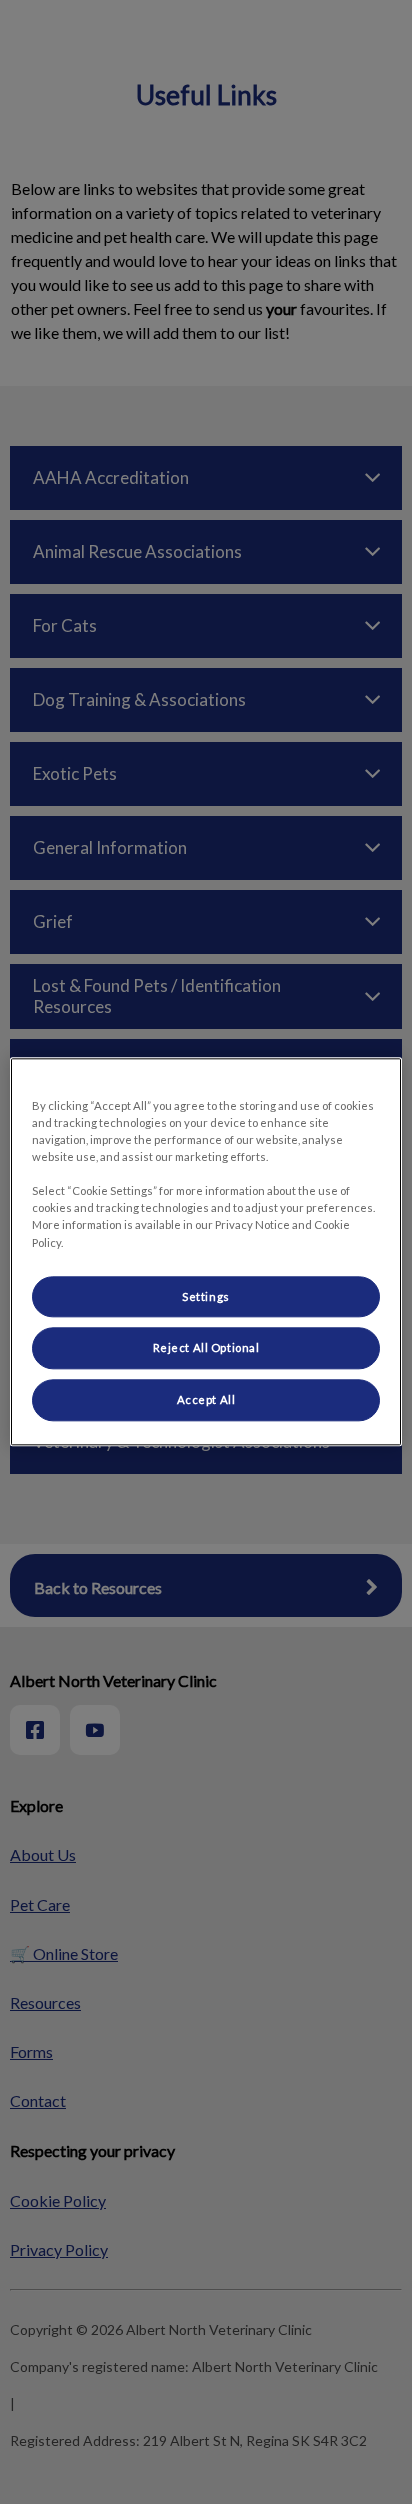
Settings (206, 1296)
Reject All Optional (206, 1348)
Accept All (206, 1400)
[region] (205, 1251)
